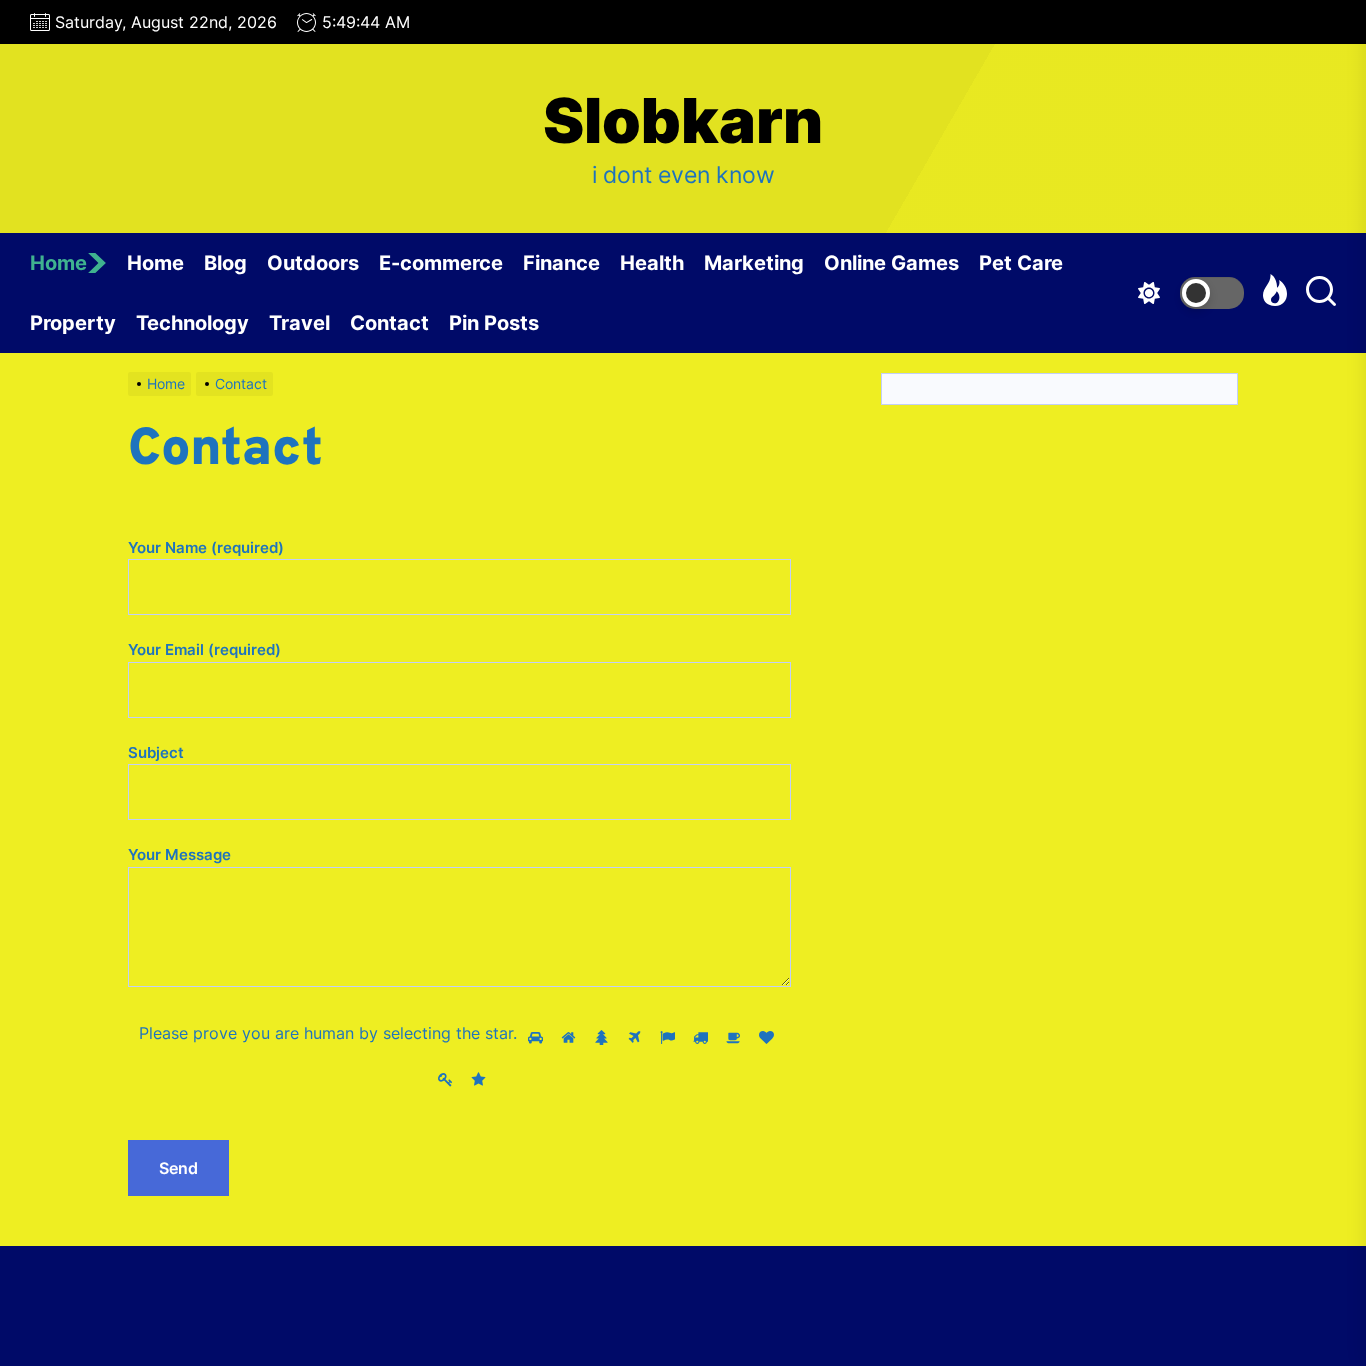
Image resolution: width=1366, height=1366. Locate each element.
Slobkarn (683, 121)
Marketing (754, 263)
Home (58, 263)
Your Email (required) (204, 649)
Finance (561, 263)
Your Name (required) (206, 547)
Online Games (891, 263)
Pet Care (1021, 263)
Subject (156, 752)
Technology (192, 323)
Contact (389, 323)
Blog (225, 263)
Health (652, 263)
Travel (299, 323)
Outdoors (313, 263)
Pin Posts (494, 323)
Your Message (179, 854)
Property (73, 323)
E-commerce (441, 263)
